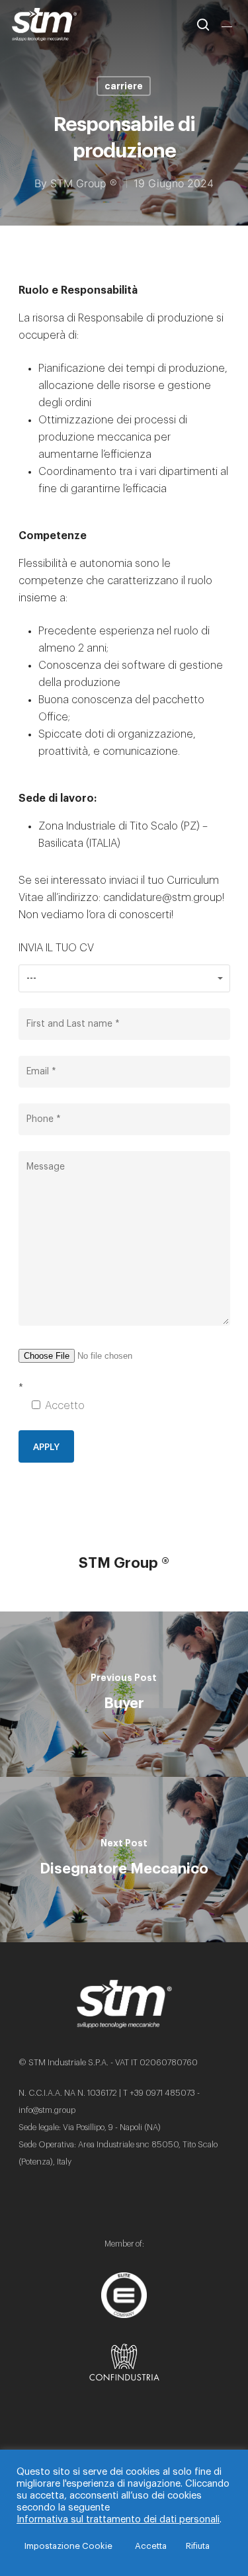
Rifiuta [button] (198, 2546)
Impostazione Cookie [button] (68, 2546)
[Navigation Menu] (229, 24)
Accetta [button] (151, 2546)
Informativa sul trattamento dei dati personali (118, 2519)
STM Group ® (84, 183)
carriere (124, 86)
